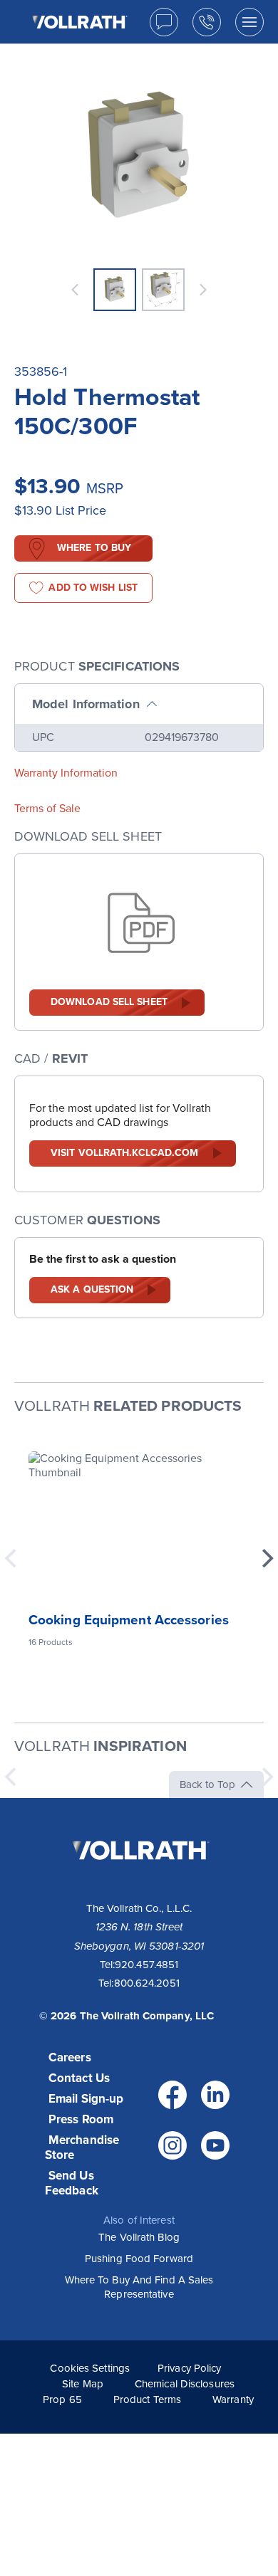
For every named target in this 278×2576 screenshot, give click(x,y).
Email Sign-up (86, 2099)
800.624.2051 (147, 1983)
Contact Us (79, 2078)
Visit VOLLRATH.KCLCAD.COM (125, 1153)
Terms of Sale (47, 809)
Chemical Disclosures (185, 2384)
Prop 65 (62, 2399)
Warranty (233, 2399)
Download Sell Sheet (109, 1002)
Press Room (81, 2119)
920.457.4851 (146, 1965)
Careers (70, 2057)
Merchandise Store (82, 2147)
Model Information (86, 704)
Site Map (83, 2384)
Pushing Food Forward (139, 2259)
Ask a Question (92, 1289)
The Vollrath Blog (139, 2237)
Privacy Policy (189, 2368)
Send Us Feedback (72, 2183)
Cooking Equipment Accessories (129, 1620)
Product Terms (147, 2399)
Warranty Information (66, 773)
